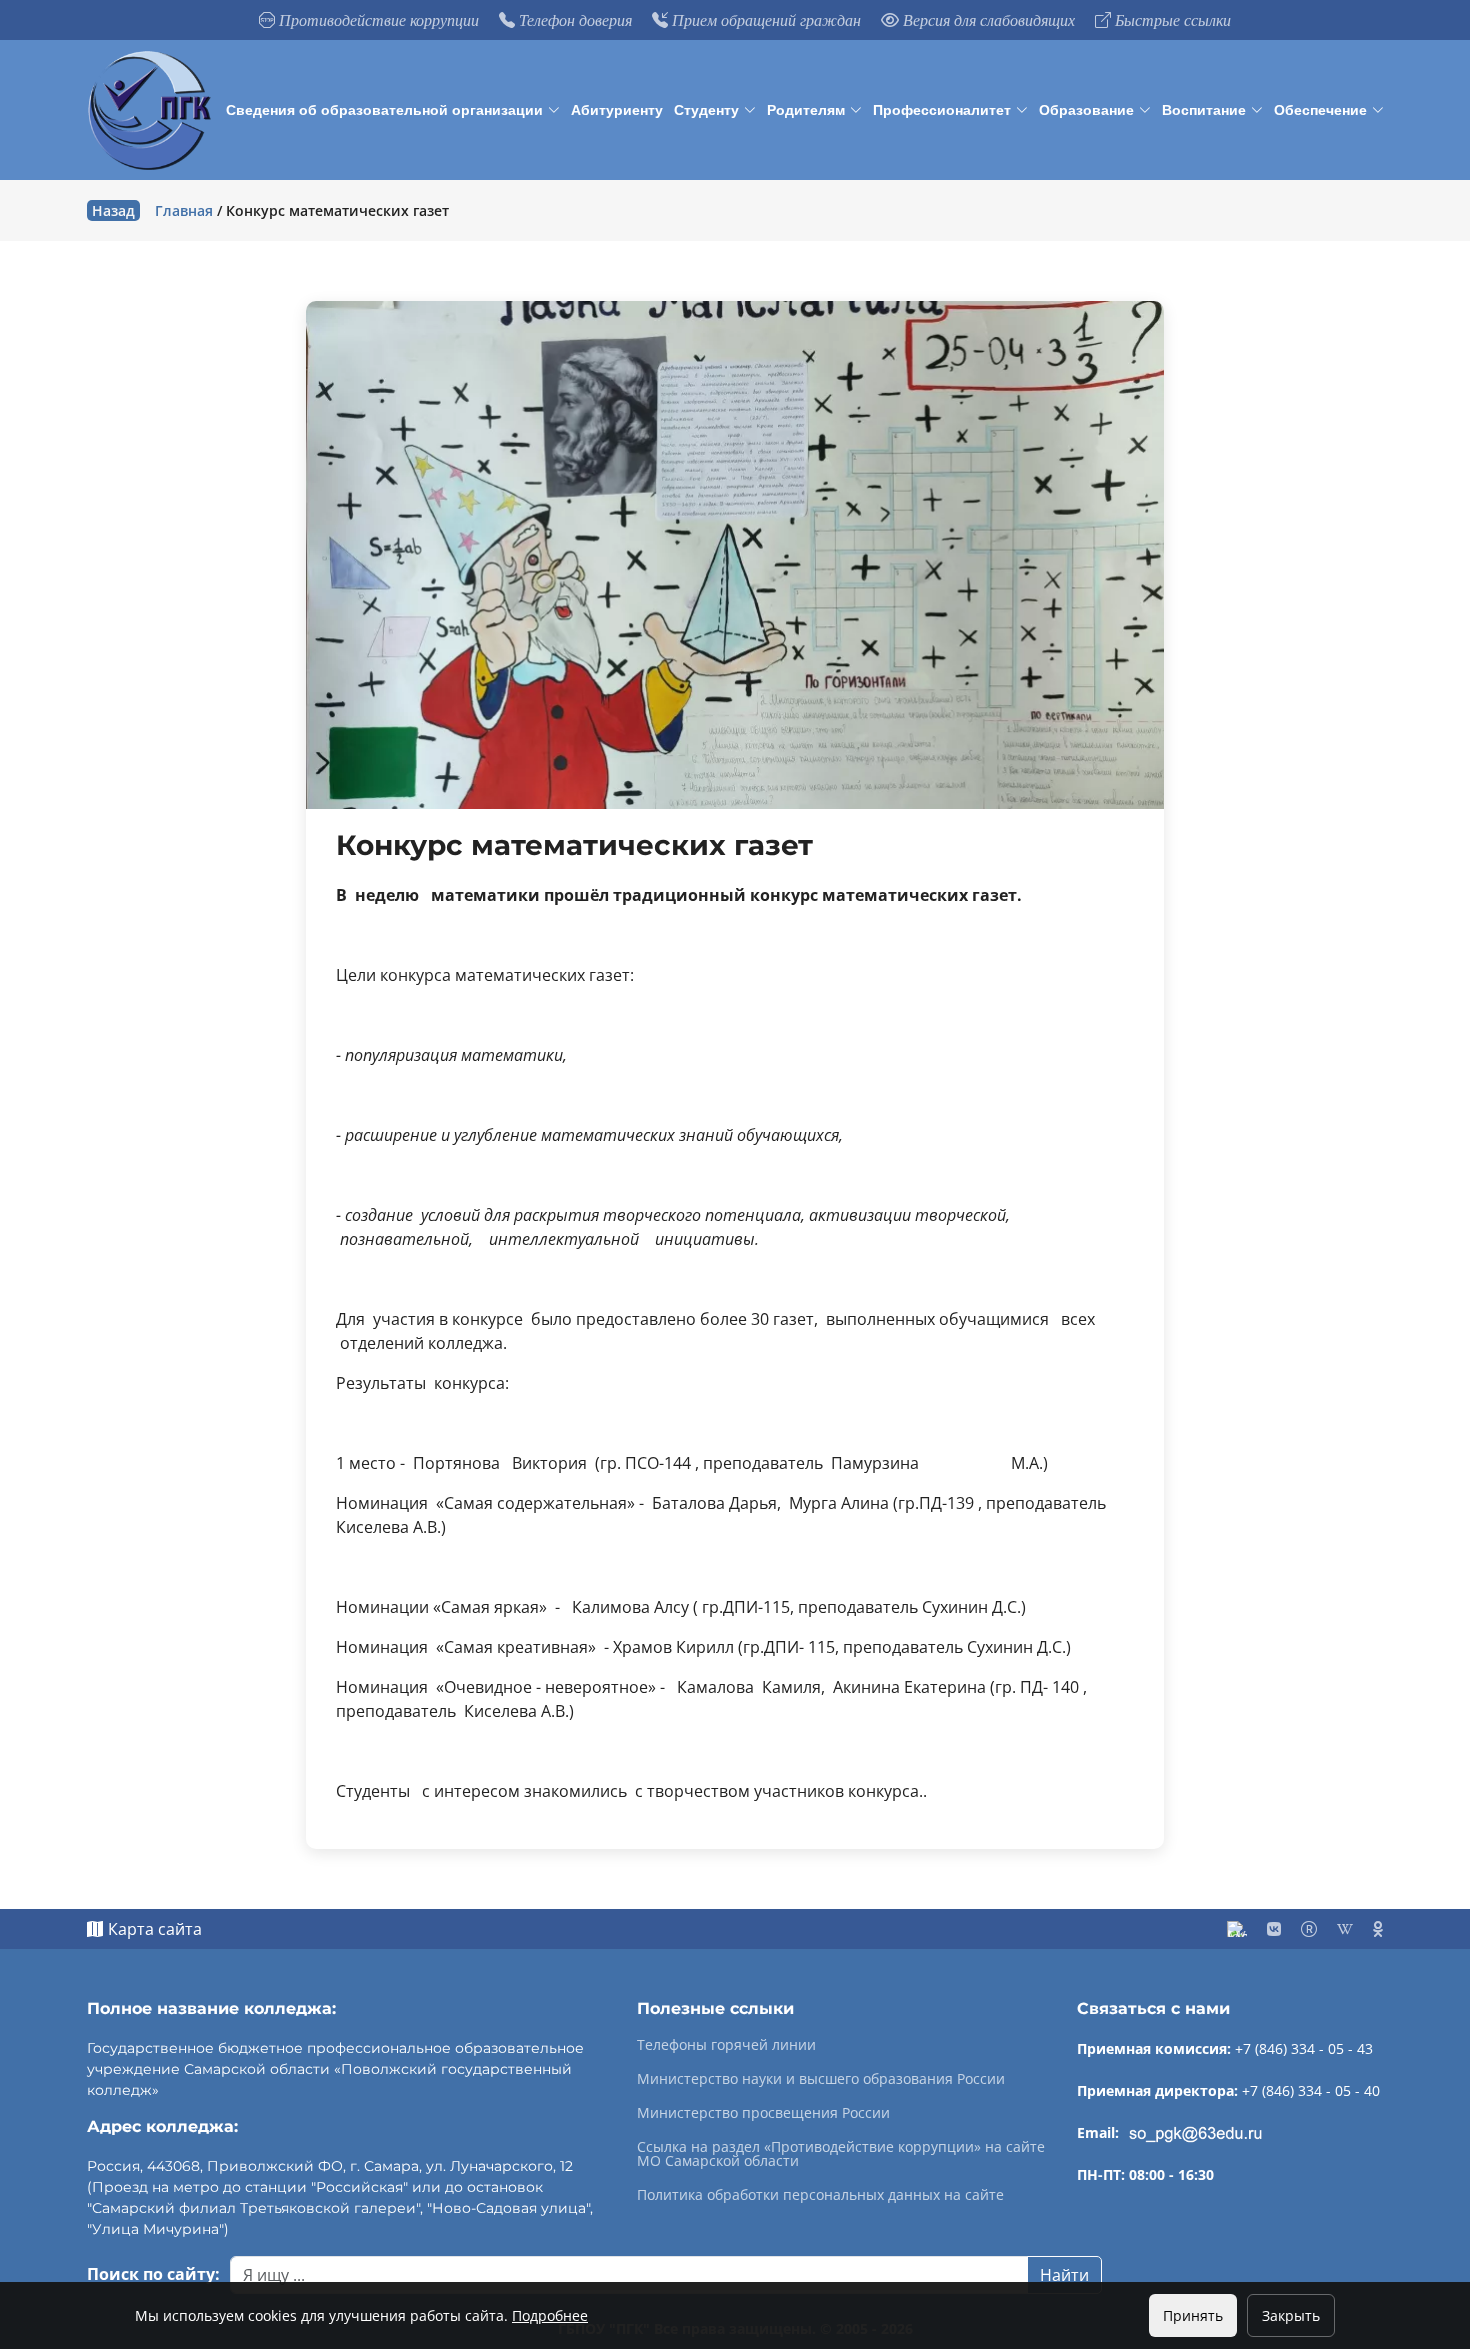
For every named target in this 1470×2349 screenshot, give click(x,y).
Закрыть (1291, 2315)
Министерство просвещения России (763, 2113)
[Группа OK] (1378, 1929)
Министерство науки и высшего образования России (821, 2079)
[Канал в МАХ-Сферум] (1237, 1929)
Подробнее (550, 2315)
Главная (184, 210)
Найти (1064, 2275)
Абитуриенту (617, 110)
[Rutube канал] (1309, 1929)
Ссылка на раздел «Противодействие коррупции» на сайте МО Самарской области (841, 2154)
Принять (1193, 2315)
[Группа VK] (1274, 1929)
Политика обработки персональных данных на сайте (820, 2195)
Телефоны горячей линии (726, 2045)
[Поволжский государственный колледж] (152, 110)
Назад (113, 210)
